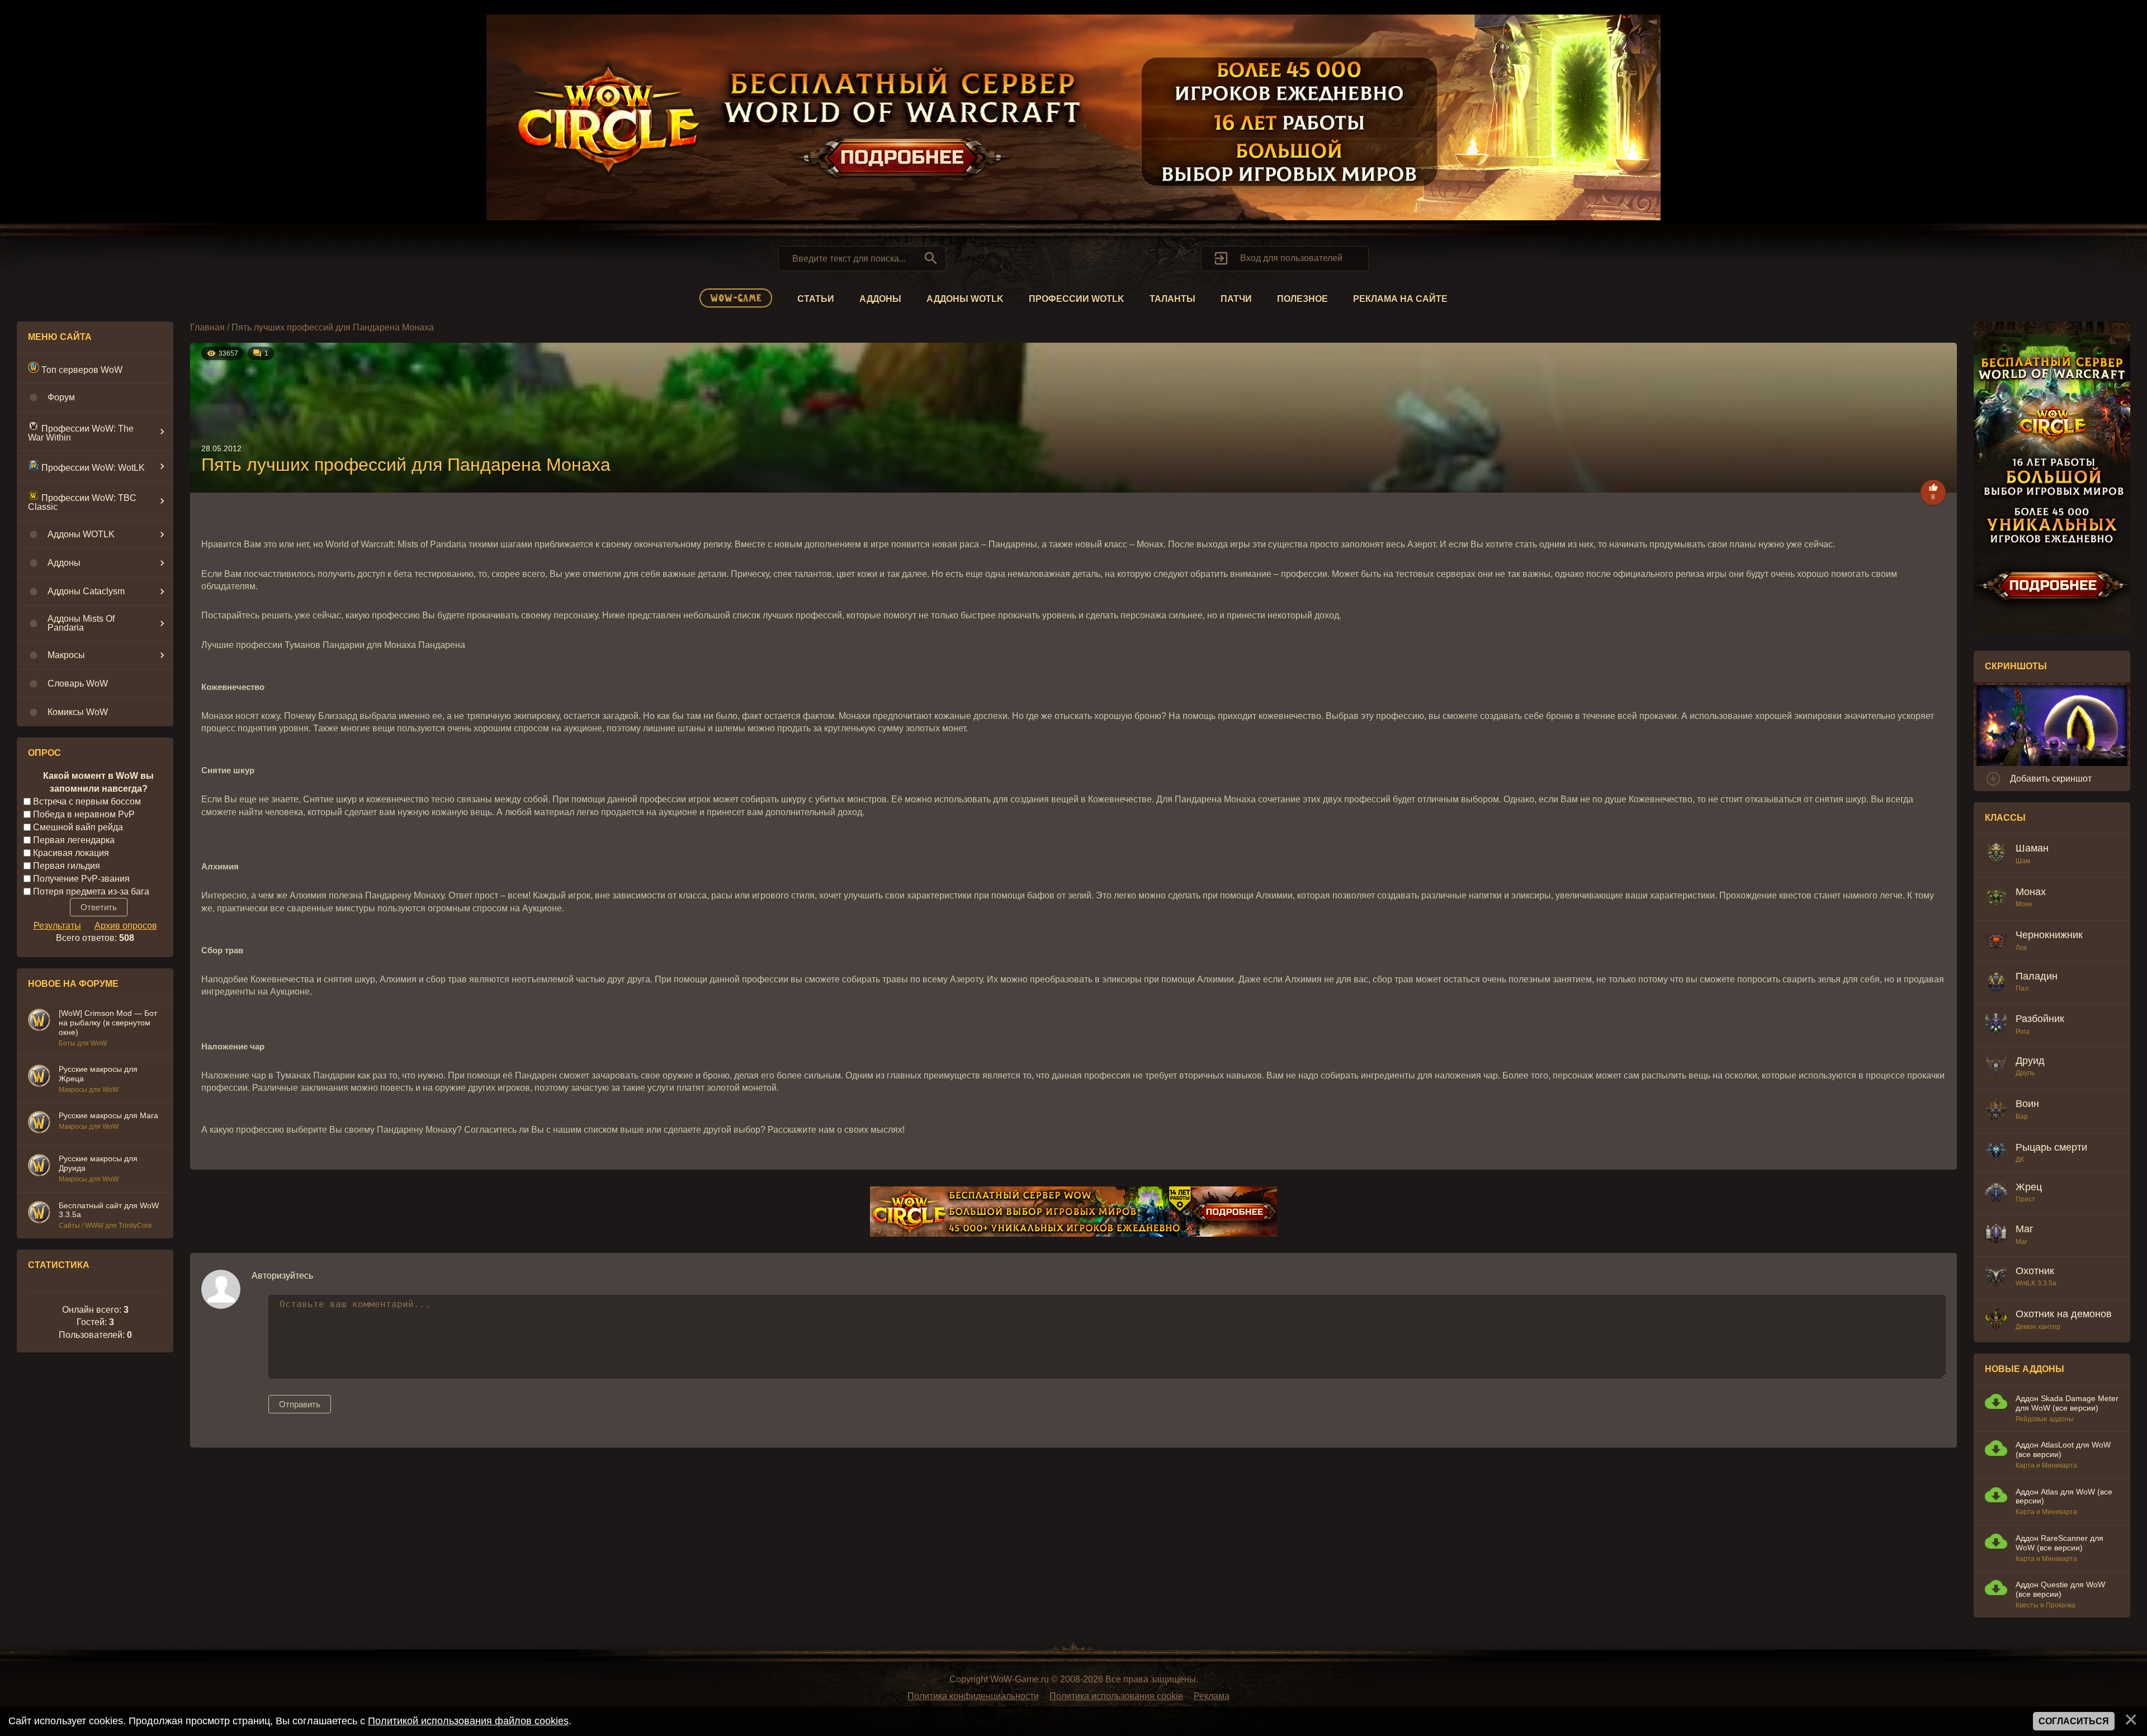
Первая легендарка (74, 840)
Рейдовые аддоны (2045, 1419)
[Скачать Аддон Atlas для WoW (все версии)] (1996, 1496)
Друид (2030, 1061)
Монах (2031, 892)
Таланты (1172, 299)
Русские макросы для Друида (98, 1163)
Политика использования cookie (1116, 1696)
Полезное (1302, 299)
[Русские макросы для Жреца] (39, 1077)
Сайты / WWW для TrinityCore (105, 1226)
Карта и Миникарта (2046, 1465)
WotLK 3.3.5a (2036, 1283)
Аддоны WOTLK (965, 299)
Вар (2022, 1117)
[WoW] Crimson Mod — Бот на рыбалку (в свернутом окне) (108, 1023)
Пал (2022, 988)
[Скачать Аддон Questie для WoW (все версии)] (1996, 1589)
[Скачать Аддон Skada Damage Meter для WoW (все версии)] (1996, 1403)
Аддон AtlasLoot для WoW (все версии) (2063, 1449)
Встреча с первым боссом (87, 801)
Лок (2021, 948)
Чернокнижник (2049, 935)
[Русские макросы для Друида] (39, 1167)
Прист (2025, 1199)
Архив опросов (126, 926)
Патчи (1236, 299)
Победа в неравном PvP (84, 814)
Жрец (2029, 1187)
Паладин (2037, 976)
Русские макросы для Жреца (98, 1074)
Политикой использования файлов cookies (468, 1721)
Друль (2025, 1073)
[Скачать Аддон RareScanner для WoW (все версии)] (1996, 1543)
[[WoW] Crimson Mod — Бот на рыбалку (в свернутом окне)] (39, 1021)
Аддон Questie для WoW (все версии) (2060, 1589)
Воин (2027, 1104)
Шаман (2032, 848)
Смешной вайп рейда (78, 827)
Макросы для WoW (89, 1090)
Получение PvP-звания (81, 878)
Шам (2023, 861)
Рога (2023, 1032)
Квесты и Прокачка (2046, 1605)
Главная (207, 327)
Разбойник (2040, 1019)
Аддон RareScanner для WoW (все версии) (2059, 1543)
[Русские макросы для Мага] (39, 1124)
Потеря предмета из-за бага (91, 891)
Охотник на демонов (2064, 1314)
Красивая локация (71, 853)
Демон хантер (2038, 1327)
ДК (2020, 1160)
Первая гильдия (67, 866)
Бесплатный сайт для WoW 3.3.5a (109, 1210)
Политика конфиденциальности (973, 1696)
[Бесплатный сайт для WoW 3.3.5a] (39, 1214)
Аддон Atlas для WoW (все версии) (2064, 1496)
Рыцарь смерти (2051, 1147)
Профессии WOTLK (1077, 299)
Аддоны (880, 299)
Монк (2024, 904)
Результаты (57, 926)
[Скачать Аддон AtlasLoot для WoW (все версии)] (1996, 1449)
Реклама (1212, 1696)
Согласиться (2074, 1721)
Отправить (300, 1404)
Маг (2025, 1229)
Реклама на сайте (1400, 299)
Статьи (816, 299)
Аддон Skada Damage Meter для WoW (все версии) (2067, 1403)
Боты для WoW (83, 1043)
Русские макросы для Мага (108, 1115)
